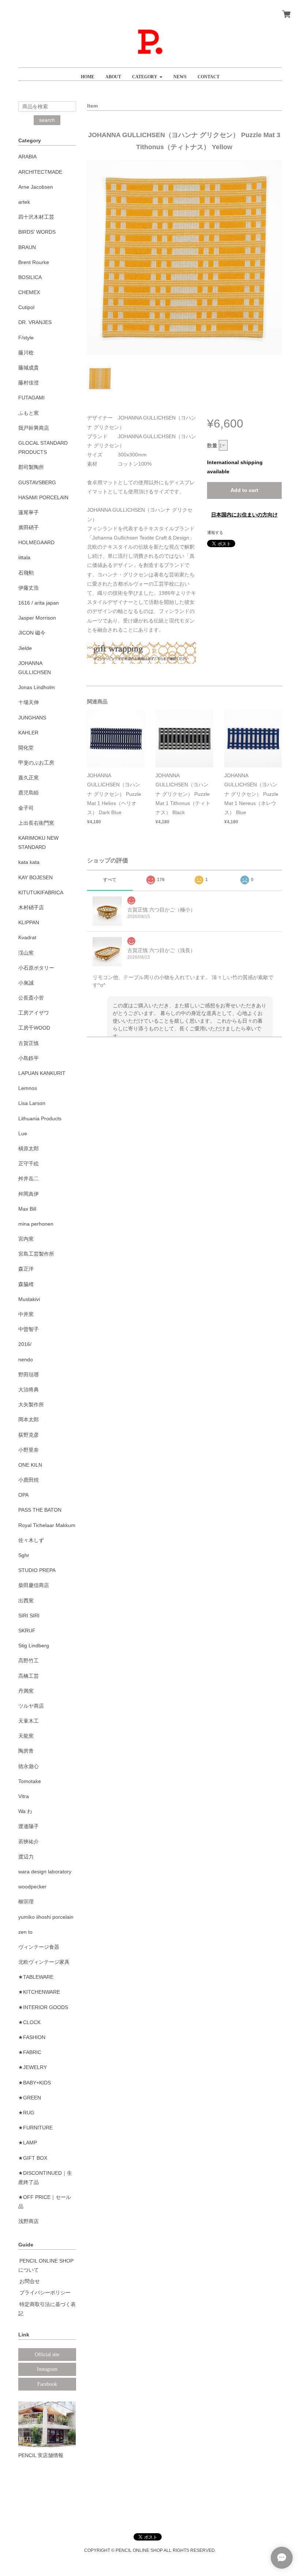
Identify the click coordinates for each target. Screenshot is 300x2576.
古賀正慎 (29, 1043)
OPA (23, 1495)
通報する (215, 533)
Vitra (24, 1796)
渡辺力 (26, 1857)
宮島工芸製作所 (36, 1254)
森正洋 (26, 1269)
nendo (26, 1360)
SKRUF (27, 1631)
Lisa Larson (32, 1103)
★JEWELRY (33, 2067)
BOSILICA (30, 277)
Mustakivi (29, 1299)
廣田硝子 (29, 527)
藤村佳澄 (29, 383)
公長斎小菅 (31, 998)
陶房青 (26, 1751)
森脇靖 (26, 1284)
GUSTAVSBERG (37, 482)
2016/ (25, 1344)
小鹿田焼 (29, 1480)
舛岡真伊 (29, 1194)
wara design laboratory (45, 1872)
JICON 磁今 (32, 633)
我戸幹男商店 (34, 428)
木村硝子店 (31, 907)
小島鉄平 (29, 1058)
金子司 (26, 808)
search (47, 120)
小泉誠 (26, 983)
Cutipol (26, 307)
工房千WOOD (34, 1028)
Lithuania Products (40, 1118)
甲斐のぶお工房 (36, 763)
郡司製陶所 (31, 467)
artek (24, 202)
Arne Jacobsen (36, 187)
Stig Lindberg (34, 1646)
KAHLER (28, 733)
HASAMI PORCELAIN (43, 497)
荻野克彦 (29, 1435)
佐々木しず (31, 1540)
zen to (25, 1932)
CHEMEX (29, 292)
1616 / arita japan (39, 603)
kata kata (29, 862)
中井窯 (26, 1314)
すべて (110, 880)
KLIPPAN (29, 922)
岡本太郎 (29, 1419)
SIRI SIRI (29, 1616)
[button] (147, 74)
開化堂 (26, 748)
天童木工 (29, 1721)
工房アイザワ (34, 1013)
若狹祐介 (29, 1842)
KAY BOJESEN (35, 877)
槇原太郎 (29, 1148)
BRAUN (27, 247)
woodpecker (32, 1887)
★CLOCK (29, 2022)
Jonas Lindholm (37, 687)
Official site (47, 2355)
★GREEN (30, 2098)
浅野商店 (29, 2221)
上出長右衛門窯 (36, 823)
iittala (24, 557)
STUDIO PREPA (37, 1570)
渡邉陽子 (29, 1826)
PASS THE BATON (40, 1510)
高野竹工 (29, 1661)
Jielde (25, 648)
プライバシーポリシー (45, 2293)
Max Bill (27, 1209)
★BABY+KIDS (35, 2083)
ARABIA (27, 157)
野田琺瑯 (29, 1375)
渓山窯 (26, 953)
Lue (23, 1133)
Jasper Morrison (37, 618)
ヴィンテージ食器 (39, 1947)
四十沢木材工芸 (36, 217)
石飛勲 (26, 573)
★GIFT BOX (33, 2158)
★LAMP (28, 2143)
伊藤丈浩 (29, 588)
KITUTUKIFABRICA (41, 892)
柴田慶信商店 (34, 1585)
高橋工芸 (29, 1676)
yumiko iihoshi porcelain (46, 1917)
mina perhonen (36, 1224)
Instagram (47, 2369)
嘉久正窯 (29, 778)
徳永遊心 (29, 1766)
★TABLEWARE (36, 1977)
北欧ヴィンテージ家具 (44, 1962)
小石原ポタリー (36, 968)
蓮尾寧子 (29, 512)
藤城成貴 (29, 368)
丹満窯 (26, 1691)
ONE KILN (30, 1465)
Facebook (47, 2384)
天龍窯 (26, 1736)
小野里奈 (29, 1450)
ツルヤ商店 (31, 1706)
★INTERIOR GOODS (43, 2007)
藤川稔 (26, 353)
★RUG (26, 2113)
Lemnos (28, 1088)
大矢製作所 (31, 1404)
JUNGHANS (32, 718)
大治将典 (29, 1389)
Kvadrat (27, 937)
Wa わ (25, 1811)
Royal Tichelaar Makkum (47, 1525)
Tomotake (30, 1781)
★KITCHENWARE (39, 1992)
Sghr (24, 1555)
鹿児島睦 (29, 793)
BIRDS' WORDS (37, 232)
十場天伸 (29, 702)
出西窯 (26, 1601)
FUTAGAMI (31, 398)
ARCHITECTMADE (40, 172)
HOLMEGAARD (36, 542)
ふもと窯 (29, 413)
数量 (212, 445)
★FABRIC (30, 2052)
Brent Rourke (34, 262)
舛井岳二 (29, 1178)
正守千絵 (29, 1163)
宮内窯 (26, 1239)
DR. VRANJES (35, 322)
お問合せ (30, 2281)
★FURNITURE (35, 2128)
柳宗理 (26, 1902)
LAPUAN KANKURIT (42, 1073)
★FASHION (32, 2037)
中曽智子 (29, 1329)
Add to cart (244, 490)
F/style (26, 338)
